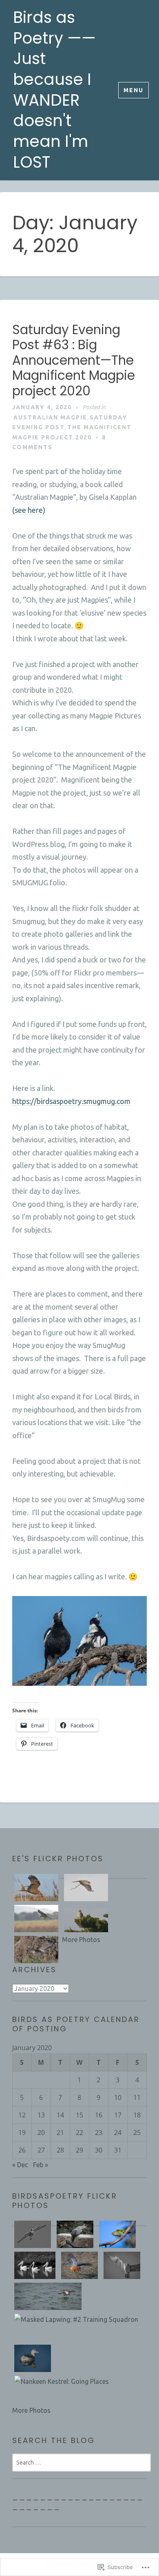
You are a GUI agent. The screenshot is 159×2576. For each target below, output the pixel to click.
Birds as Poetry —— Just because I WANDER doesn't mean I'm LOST (54, 90)
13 (41, 2115)
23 (99, 2133)
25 (137, 2133)
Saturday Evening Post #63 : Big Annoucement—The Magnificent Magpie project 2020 (74, 360)
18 (137, 2115)
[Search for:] (82, 2462)
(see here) (29, 510)
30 (99, 2150)
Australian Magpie (50, 417)
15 (79, 2115)
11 (137, 2097)
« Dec (20, 2165)
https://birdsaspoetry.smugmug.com (71, 1101)
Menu (134, 90)
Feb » (41, 2165)
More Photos (81, 1940)
